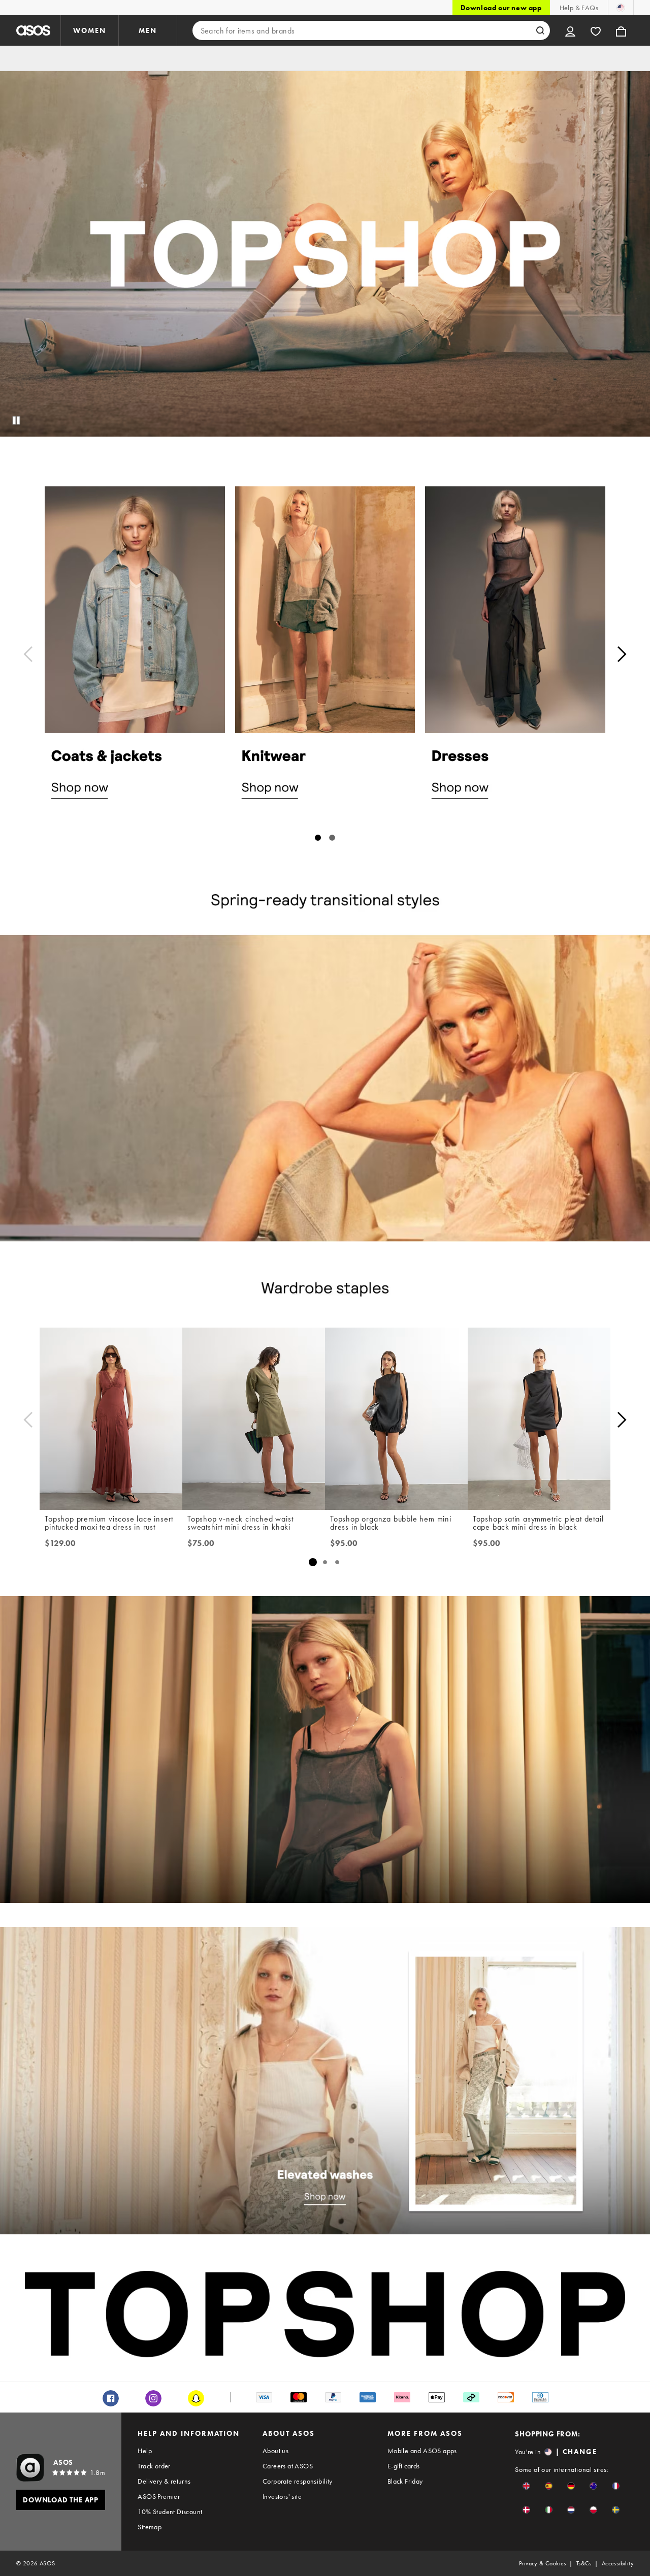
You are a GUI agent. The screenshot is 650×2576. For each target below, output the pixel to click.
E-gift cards (404, 2466)
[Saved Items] (596, 30)
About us (275, 2451)
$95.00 (344, 1543)
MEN (148, 30)
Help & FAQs (579, 8)
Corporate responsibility (298, 2481)
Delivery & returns (164, 2481)
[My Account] (570, 30)
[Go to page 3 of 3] (337, 1562)
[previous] (28, 654)
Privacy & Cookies (543, 2563)
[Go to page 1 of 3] (313, 1562)
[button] (526, 2486)
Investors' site (282, 2496)
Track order (154, 2466)
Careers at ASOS (288, 2466)
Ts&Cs (584, 2563)
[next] (622, 654)
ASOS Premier (159, 2496)
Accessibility (618, 2563)
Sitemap (150, 2527)
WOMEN (90, 30)
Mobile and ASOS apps (422, 2451)
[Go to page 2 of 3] (325, 1562)
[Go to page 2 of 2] (332, 838)
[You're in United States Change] (621, 8)
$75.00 (201, 1543)
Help (145, 2451)
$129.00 (60, 1543)
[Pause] (16, 420)
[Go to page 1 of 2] (318, 838)
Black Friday (405, 2481)
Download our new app (501, 8)
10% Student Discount (170, 2512)
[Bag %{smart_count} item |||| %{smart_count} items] (621, 30)
